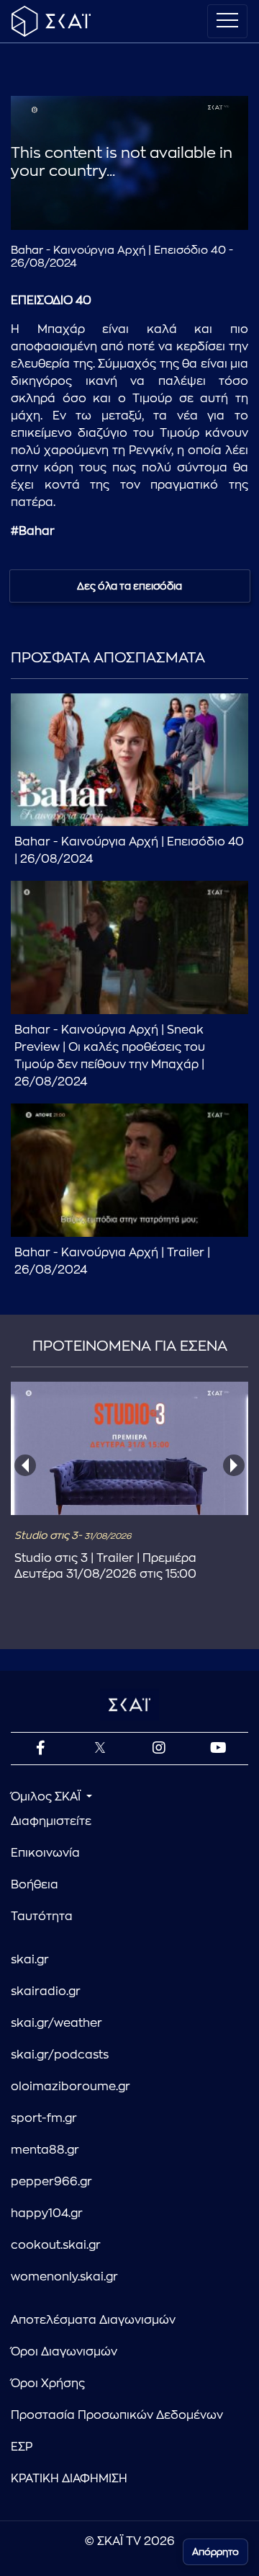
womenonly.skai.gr (64, 2277)
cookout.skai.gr (56, 2245)
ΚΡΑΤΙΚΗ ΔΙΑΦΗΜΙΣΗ (69, 2479)
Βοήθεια (35, 1885)
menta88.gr (45, 2150)
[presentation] (25, 1465)
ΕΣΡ (22, 2447)
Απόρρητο (215, 2552)
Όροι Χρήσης (48, 2384)
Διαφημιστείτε (51, 1821)
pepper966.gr (51, 2182)
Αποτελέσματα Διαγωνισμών (93, 2320)
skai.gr (30, 1960)
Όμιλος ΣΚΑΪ (47, 1797)
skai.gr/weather (56, 2023)
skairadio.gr (46, 1991)
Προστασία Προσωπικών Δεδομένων (117, 2415)
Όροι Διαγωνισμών (64, 2352)
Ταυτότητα (42, 1917)
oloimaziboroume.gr (71, 2087)
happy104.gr (47, 2213)
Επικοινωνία (45, 1853)
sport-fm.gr (44, 2118)
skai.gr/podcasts (60, 2055)
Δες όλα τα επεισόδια (129, 586)
